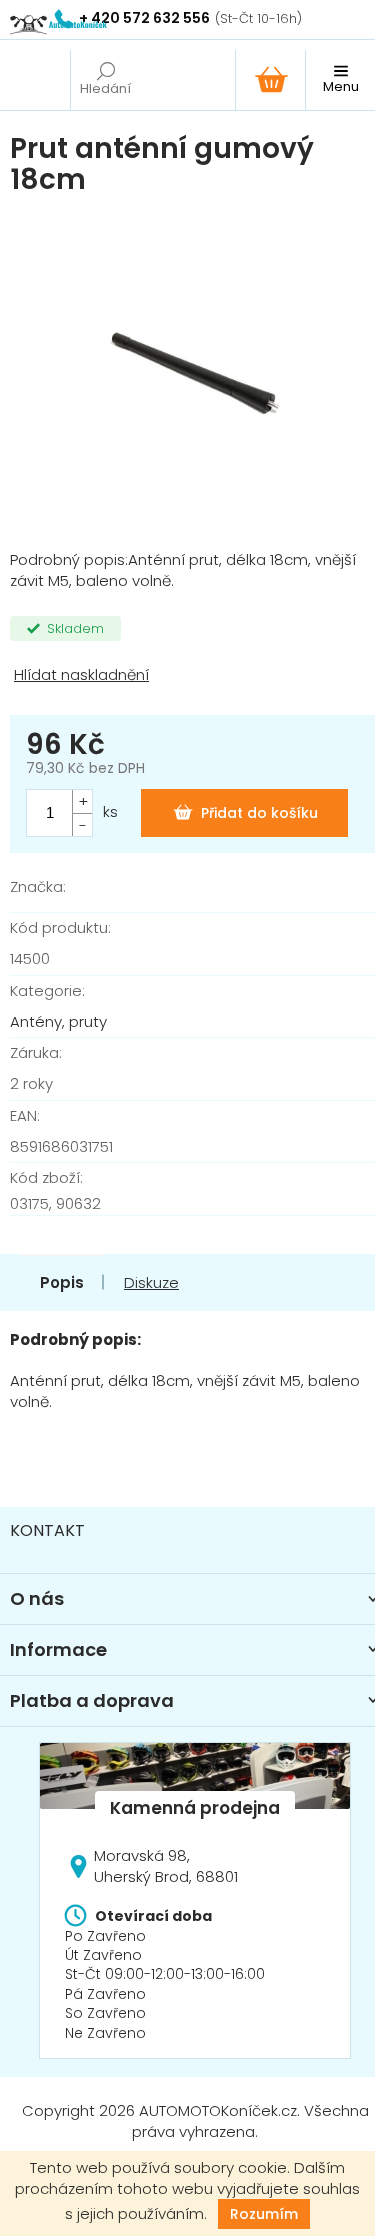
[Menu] (340, 80)
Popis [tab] (62, 1282)
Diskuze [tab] (151, 1282)
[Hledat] (105, 80)
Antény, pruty (58, 1021)
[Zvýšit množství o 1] (82, 801)
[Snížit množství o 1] (82, 824)
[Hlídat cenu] (195, 675)
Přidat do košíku (259, 813)
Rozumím (264, 2214)
